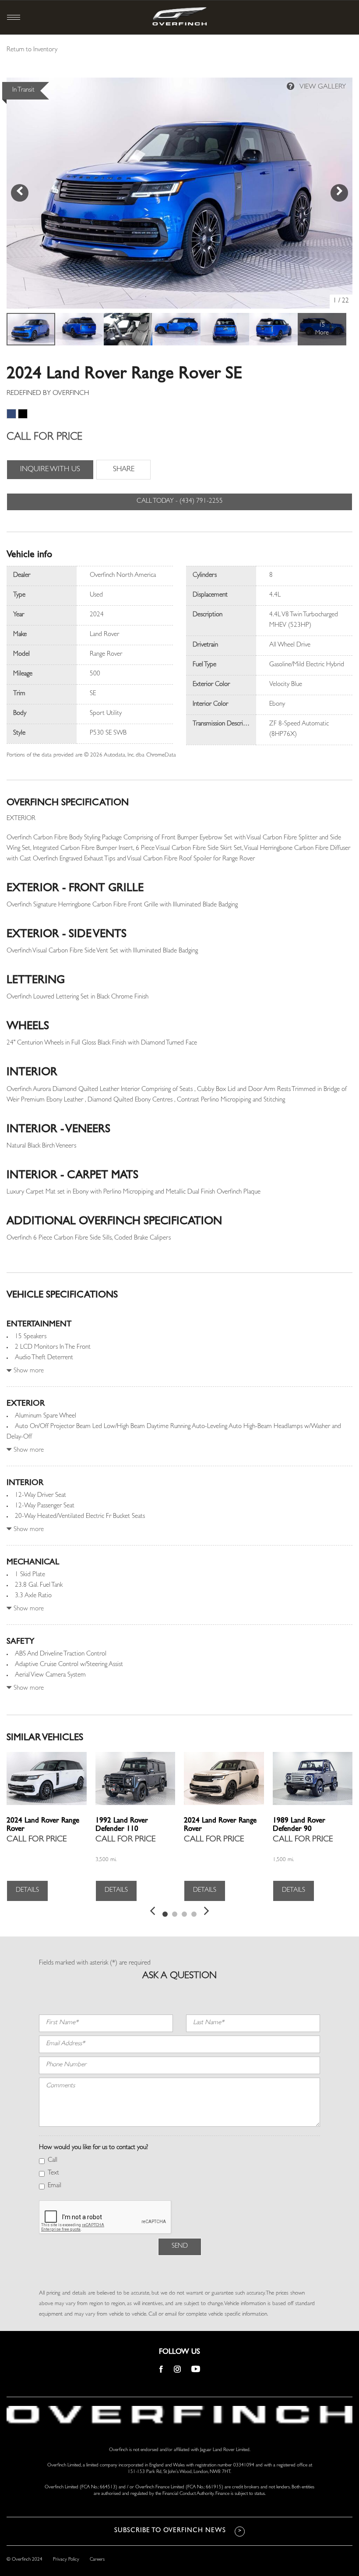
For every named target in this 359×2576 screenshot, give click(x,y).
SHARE (124, 470)
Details (27, 1891)
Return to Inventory (32, 50)
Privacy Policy (66, 2560)
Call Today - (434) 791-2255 (180, 502)
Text (53, 2173)
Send (180, 2247)
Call (53, 2161)
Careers (97, 2560)
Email (55, 2186)
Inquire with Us (50, 470)
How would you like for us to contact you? (93, 2148)
